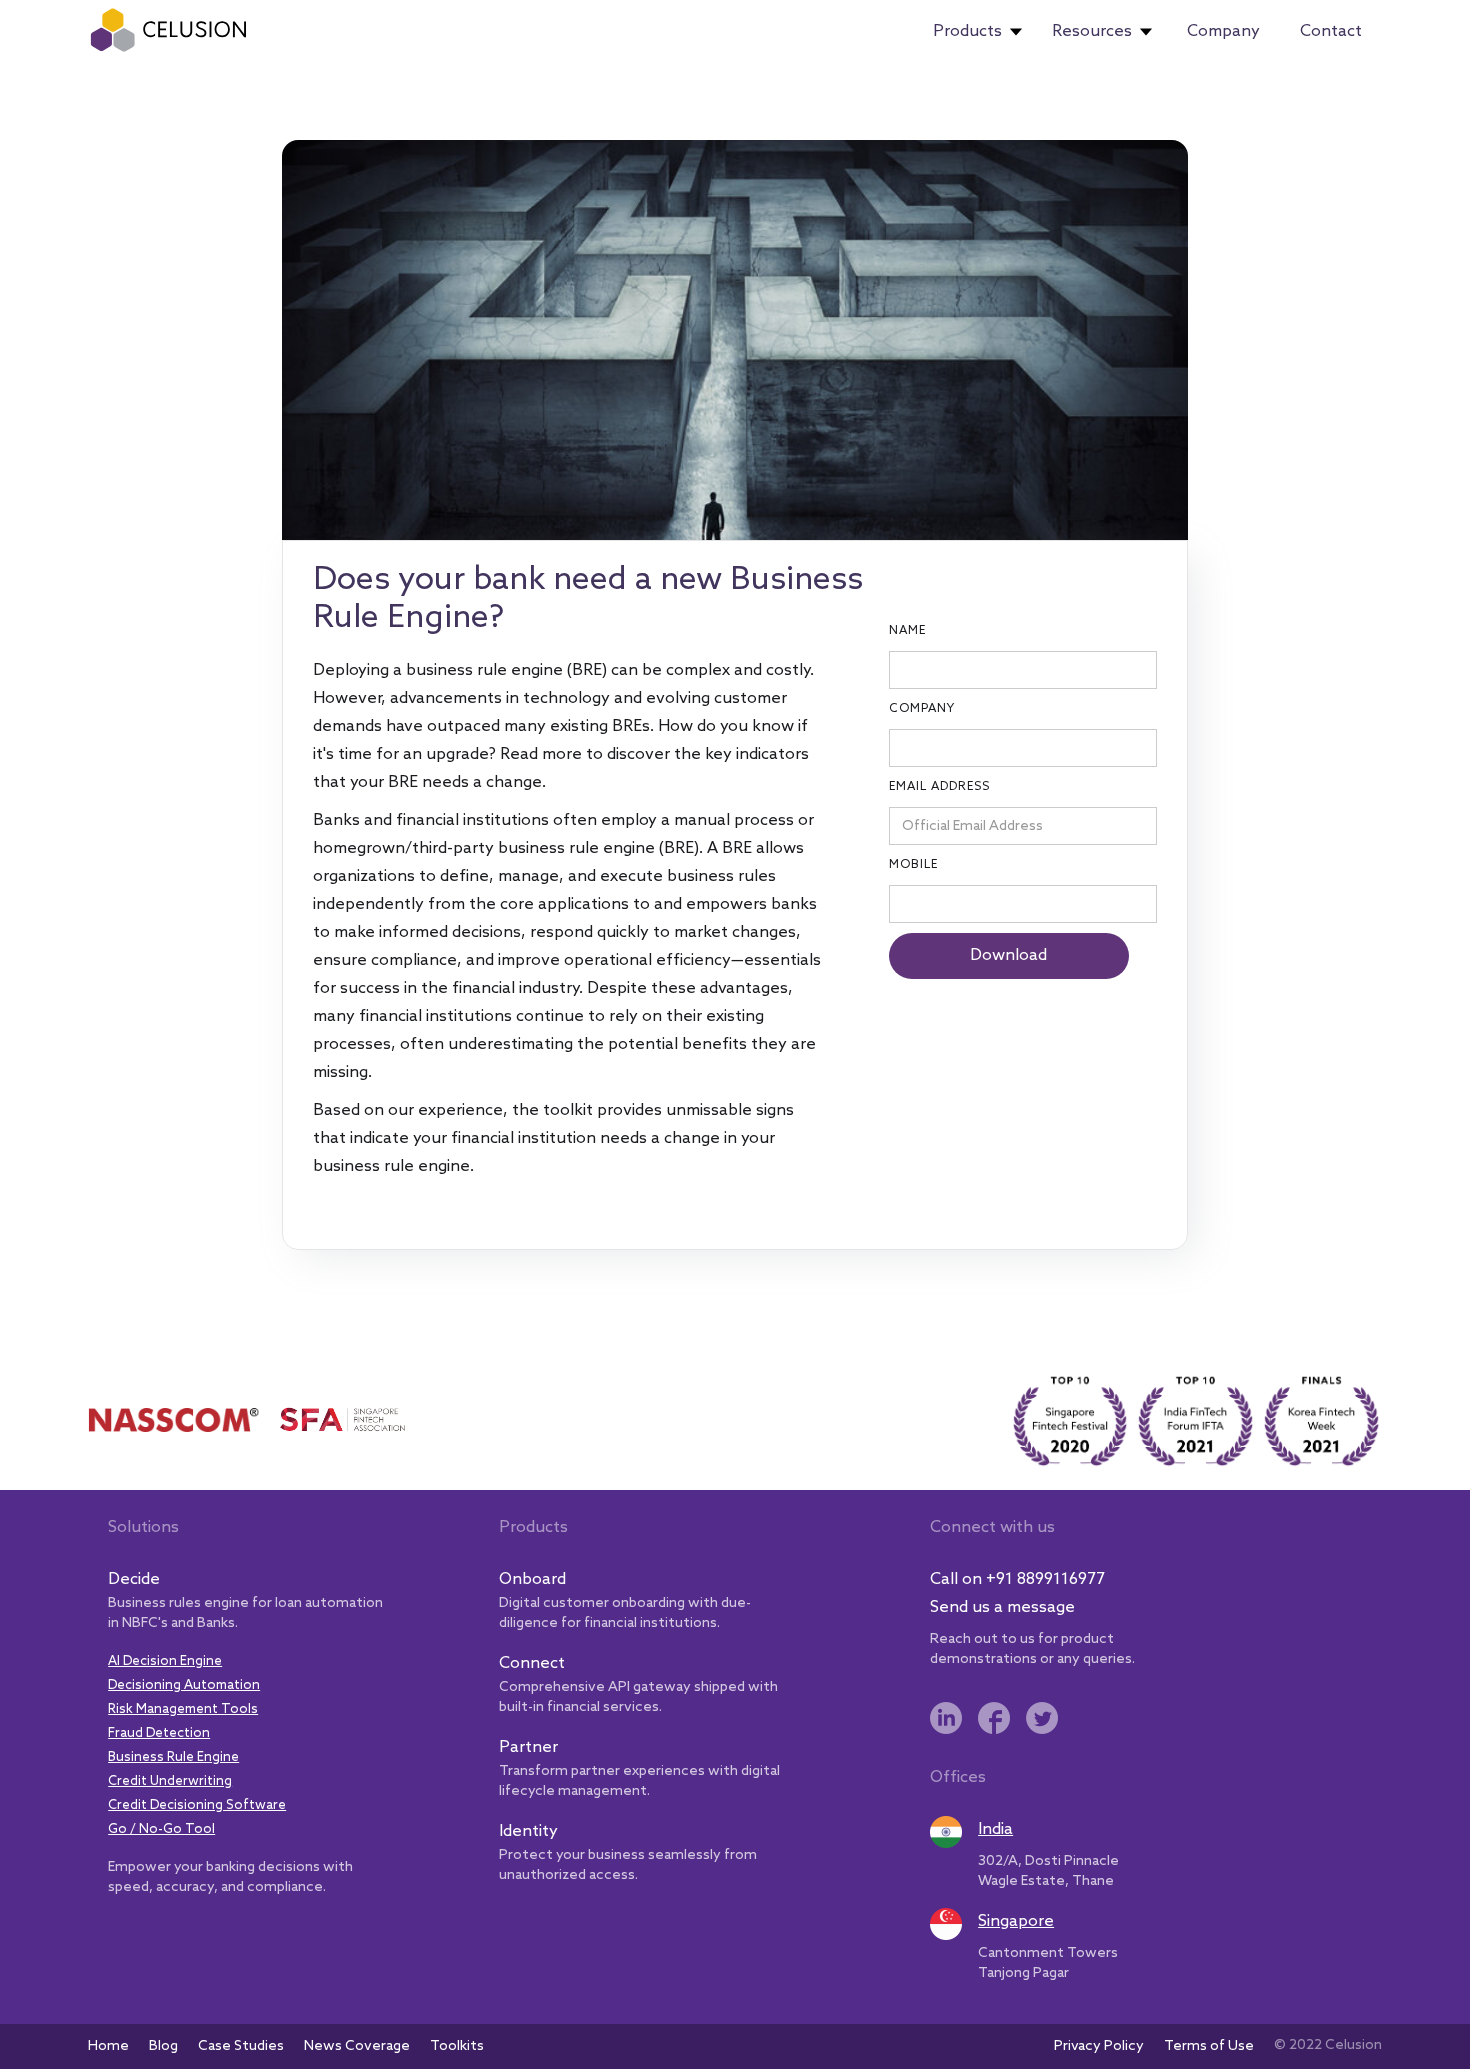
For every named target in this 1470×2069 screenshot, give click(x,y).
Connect (532, 1663)
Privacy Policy (1099, 2046)
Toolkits (457, 2046)
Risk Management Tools (183, 1709)
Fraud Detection (159, 1733)
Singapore (1016, 1921)
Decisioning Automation (184, 1685)
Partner (528, 1747)
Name (907, 631)
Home (108, 2046)
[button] (977, 32)
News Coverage (357, 2046)
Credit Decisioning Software (197, 1805)
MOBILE (913, 865)
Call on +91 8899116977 (1017, 1579)
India (995, 1829)
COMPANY (922, 709)
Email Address (939, 787)
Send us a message (1002, 1607)
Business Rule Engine (173, 1757)
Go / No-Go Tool (161, 1829)
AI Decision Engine (165, 1661)
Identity (528, 1831)
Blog (163, 2046)
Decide (134, 1579)
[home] (169, 30)
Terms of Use (1209, 2046)
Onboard (532, 1579)
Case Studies (241, 2046)
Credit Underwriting (170, 1781)
